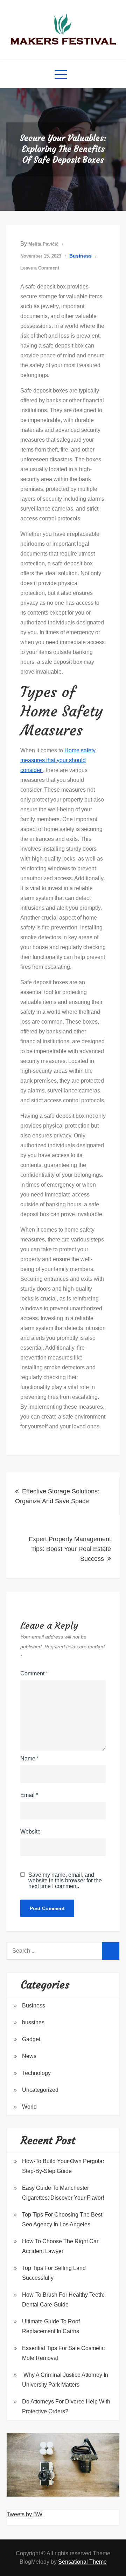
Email (29, 1795)
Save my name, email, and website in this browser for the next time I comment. (65, 1881)
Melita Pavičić (43, 244)
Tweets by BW (24, 2514)
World (29, 2107)
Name (30, 1759)
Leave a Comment (40, 268)
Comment (34, 1673)
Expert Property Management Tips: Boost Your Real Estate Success (70, 1549)
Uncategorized (40, 2090)
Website (30, 1832)
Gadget (31, 2039)
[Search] (111, 1951)
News (29, 2056)
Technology (36, 2073)
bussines (33, 2022)
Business (80, 256)
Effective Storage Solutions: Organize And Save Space (57, 1496)
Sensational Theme (82, 2562)
